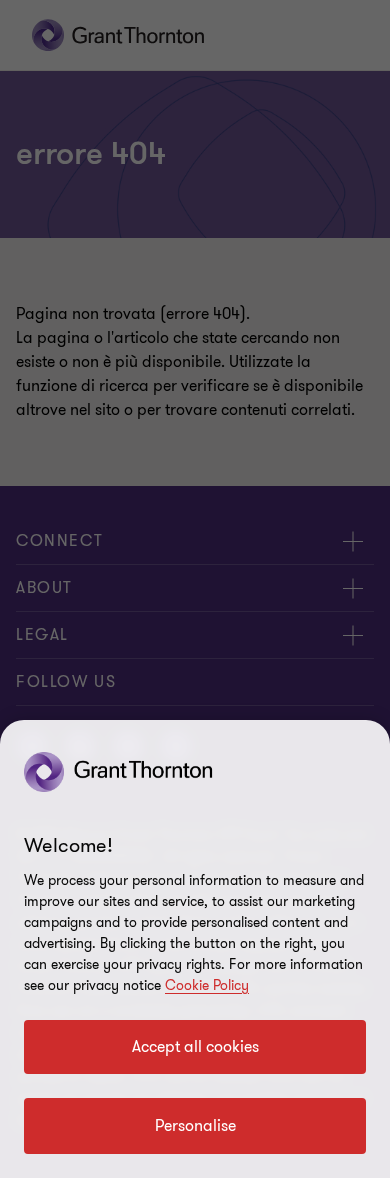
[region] (195, 949)
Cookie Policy (207, 985)
